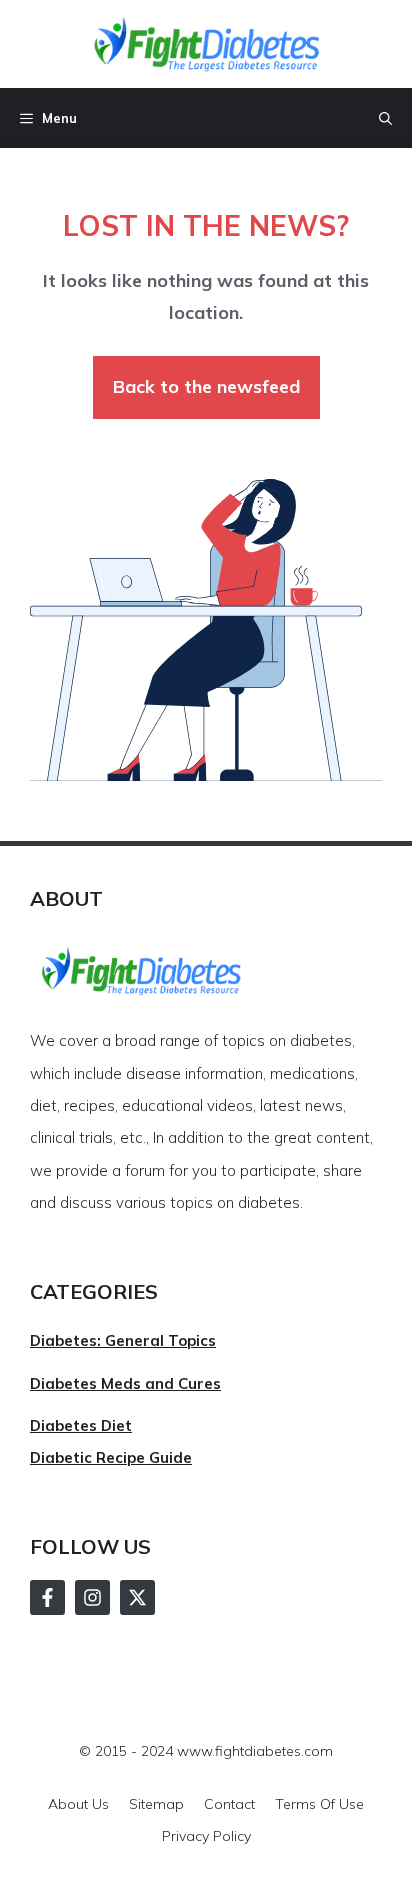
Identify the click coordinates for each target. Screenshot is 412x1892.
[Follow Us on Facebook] (47, 1597)
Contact (229, 1804)
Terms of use (319, 1804)
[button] (385, 118)
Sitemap (156, 1804)
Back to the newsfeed (206, 386)
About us (78, 1804)
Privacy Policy (206, 1836)
